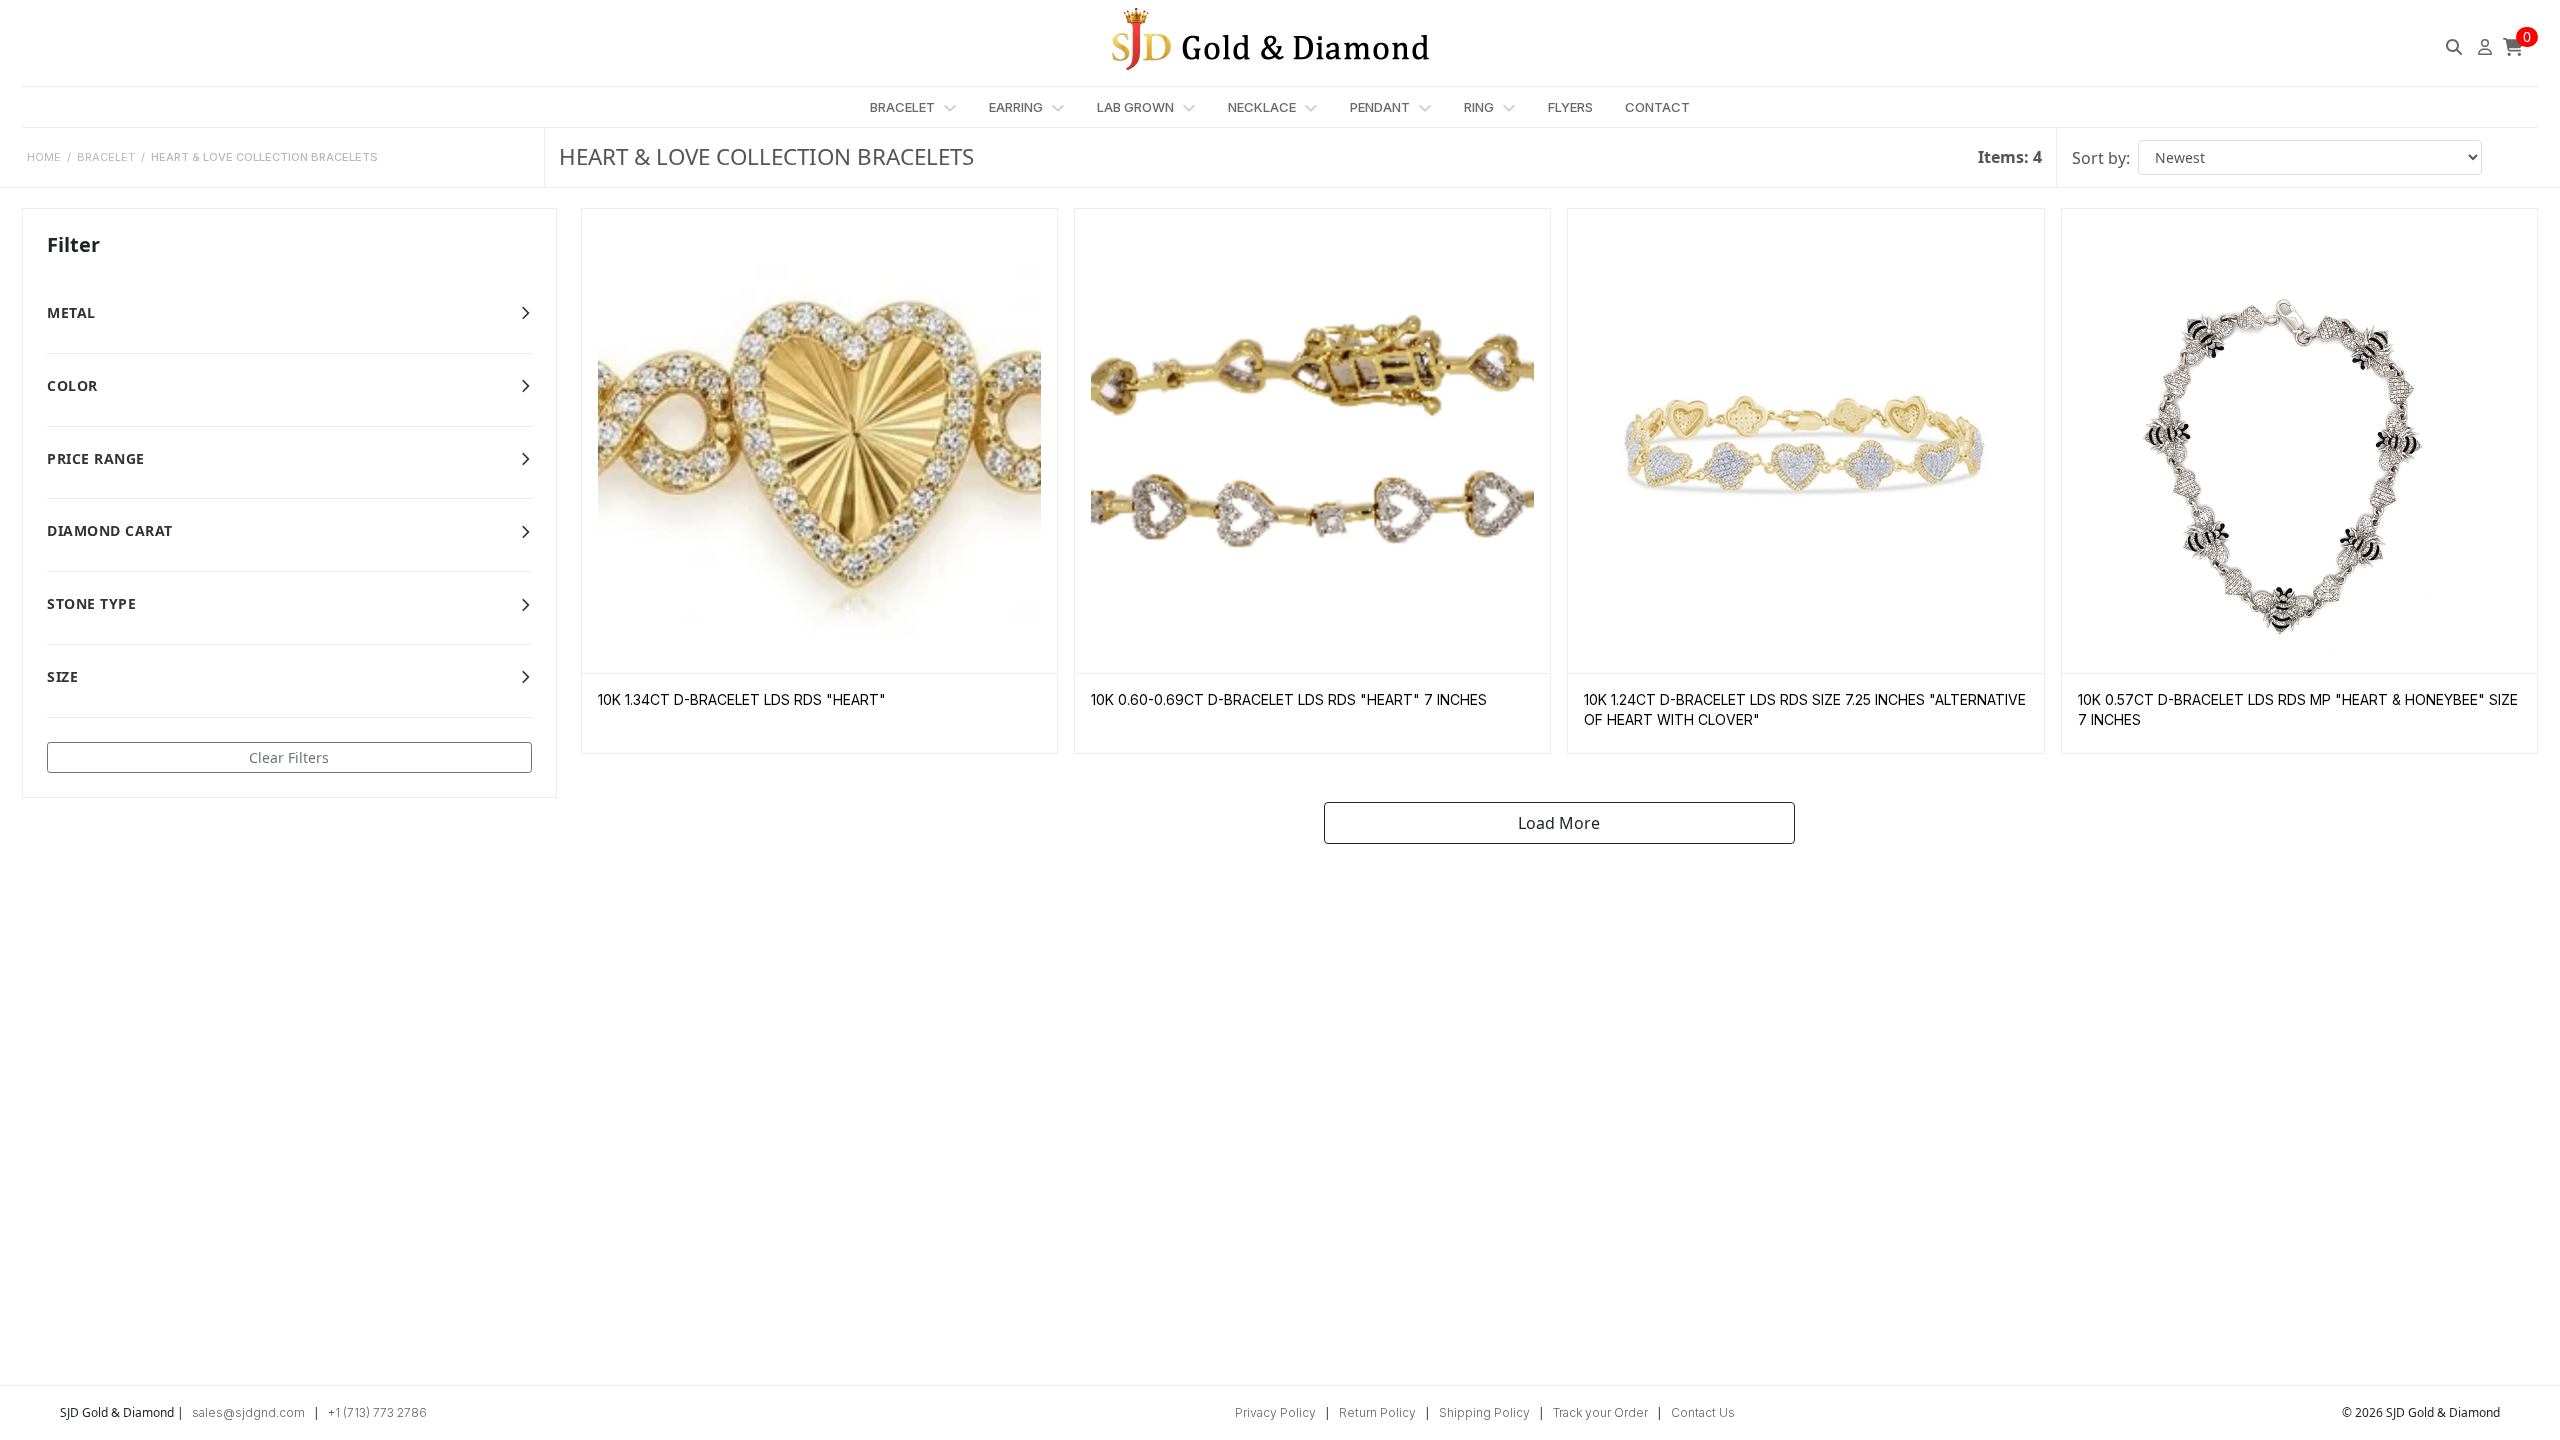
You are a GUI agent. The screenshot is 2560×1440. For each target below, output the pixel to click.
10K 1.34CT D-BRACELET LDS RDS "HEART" (742, 699)
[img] (2454, 47)
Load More (1559, 823)
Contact (1657, 107)
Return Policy (1377, 1412)
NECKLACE (1263, 107)
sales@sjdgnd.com (248, 1412)
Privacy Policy (1275, 1412)
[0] (2513, 47)
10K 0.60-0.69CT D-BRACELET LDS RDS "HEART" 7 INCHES (1289, 699)
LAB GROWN (1137, 107)
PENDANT (1381, 107)
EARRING (1017, 107)
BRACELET (904, 107)
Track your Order (1600, 1412)
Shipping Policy (1484, 1412)
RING (1480, 107)
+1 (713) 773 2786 (377, 1412)
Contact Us (1703, 1412)
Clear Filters (289, 757)
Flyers (1570, 107)
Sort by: (2101, 158)
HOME (44, 157)
